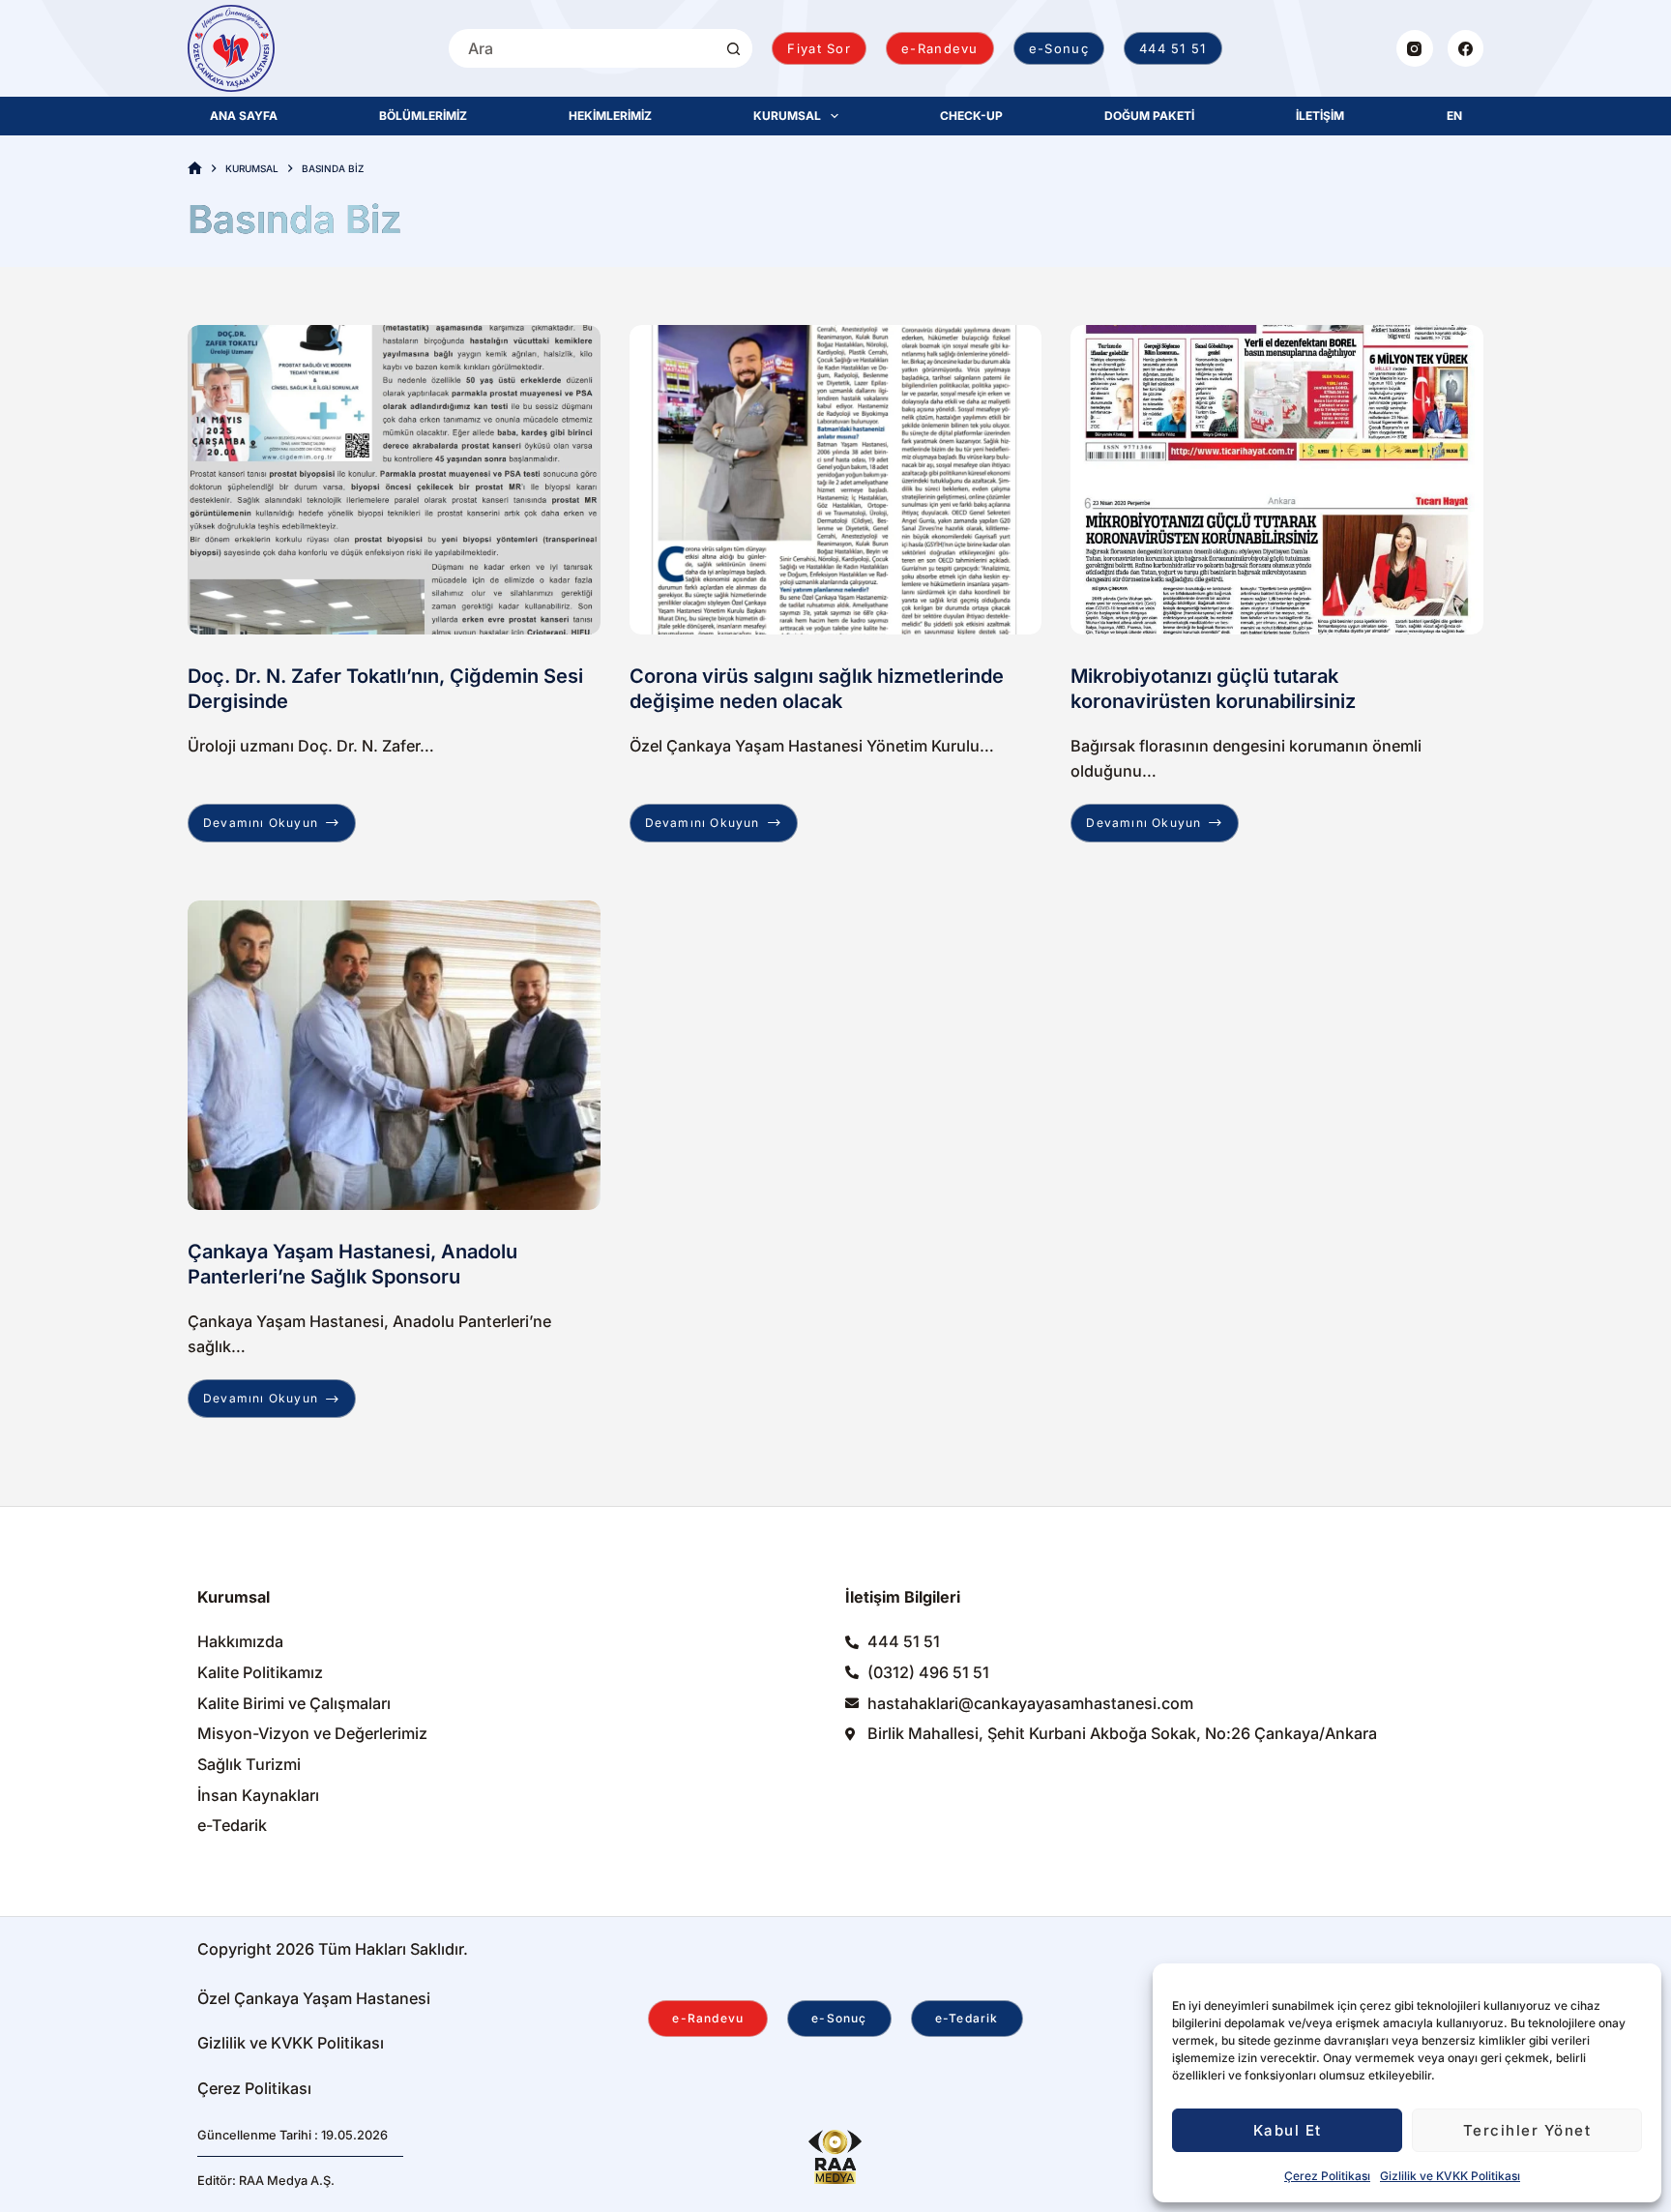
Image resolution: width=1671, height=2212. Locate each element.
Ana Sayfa (244, 116)
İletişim (1320, 116)
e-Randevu (940, 48)
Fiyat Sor (819, 48)
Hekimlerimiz (610, 116)
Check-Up (971, 116)
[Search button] (733, 48)
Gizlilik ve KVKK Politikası (1450, 2176)
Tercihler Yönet (1527, 2130)
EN (1454, 116)
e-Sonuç (1059, 48)
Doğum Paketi (1149, 116)
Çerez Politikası (1327, 2176)
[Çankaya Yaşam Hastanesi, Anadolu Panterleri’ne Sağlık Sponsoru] (394, 1055)
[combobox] (581, 48)
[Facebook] (1466, 48)
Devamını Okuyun (274, 817)
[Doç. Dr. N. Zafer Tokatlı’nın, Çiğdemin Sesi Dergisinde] (394, 480)
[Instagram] (1415, 48)
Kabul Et (1288, 2130)
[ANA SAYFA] (195, 169)
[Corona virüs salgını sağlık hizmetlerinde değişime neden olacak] (836, 480)
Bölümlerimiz (423, 116)
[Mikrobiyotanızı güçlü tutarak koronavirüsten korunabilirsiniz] (1277, 480)
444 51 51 (1173, 48)
